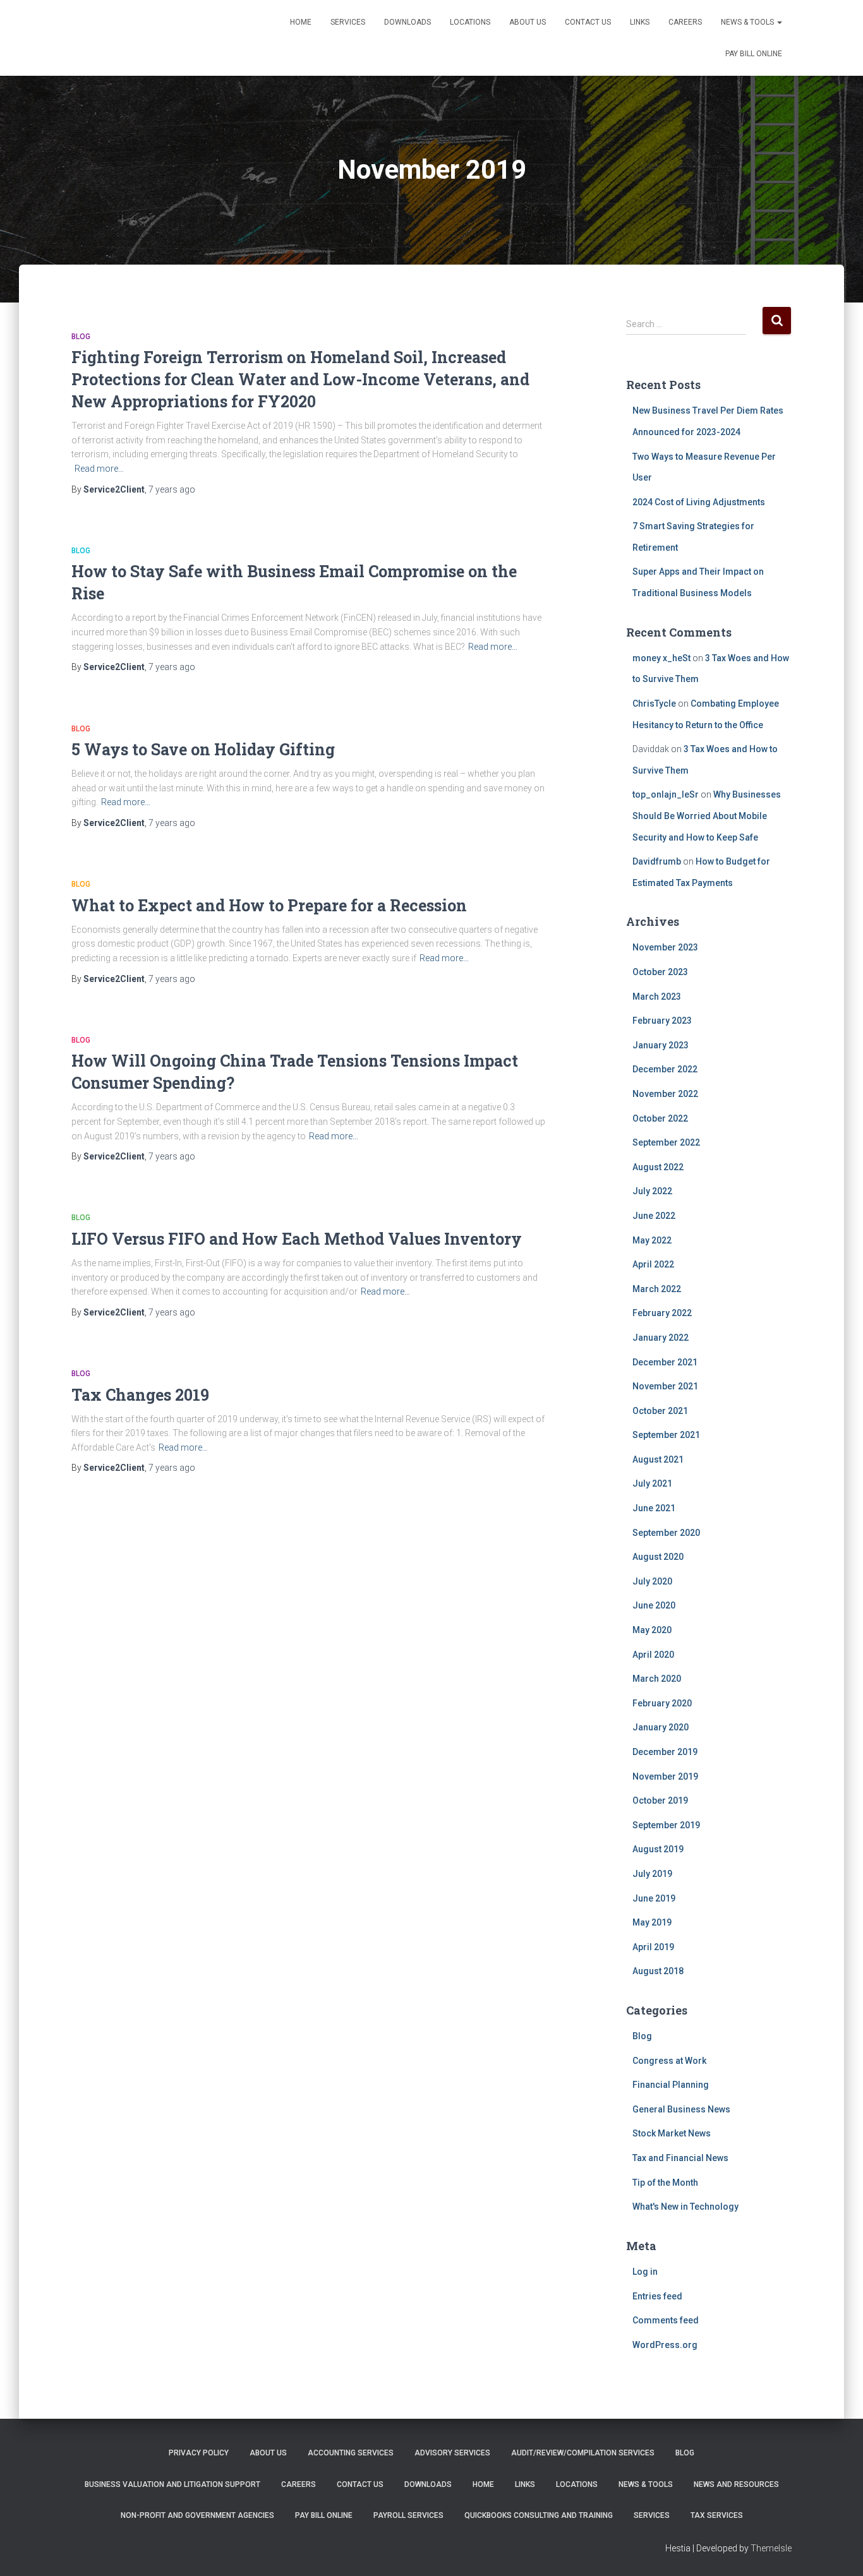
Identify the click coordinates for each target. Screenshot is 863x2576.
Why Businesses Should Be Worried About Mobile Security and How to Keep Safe (707, 816)
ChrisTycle (654, 704)
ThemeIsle (771, 2548)
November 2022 (665, 1094)
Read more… (99, 469)
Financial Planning (671, 2085)
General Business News (681, 2109)
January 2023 (661, 1045)
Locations (470, 22)
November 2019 (665, 1776)
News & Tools (748, 22)
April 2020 (653, 1655)
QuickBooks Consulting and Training (539, 2515)
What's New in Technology (685, 2207)
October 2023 (660, 972)
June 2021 (654, 1508)
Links (640, 22)
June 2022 (654, 1216)
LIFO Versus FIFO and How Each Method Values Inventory (297, 1239)
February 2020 (662, 1703)
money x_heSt (661, 658)
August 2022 (658, 1167)
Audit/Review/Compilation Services (583, 2453)
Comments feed (666, 2320)
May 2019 (652, 1922)
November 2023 (665, 947)
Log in (645, 2272)
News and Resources (736, 2484)
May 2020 (652, 1630)
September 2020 (666, 1533)
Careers (685, 22)
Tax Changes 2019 (140, 1395)
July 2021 (652, 1483)
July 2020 (652, 1581)
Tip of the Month (665, 2183)
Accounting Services (351, 2453)
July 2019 (652, 1874)
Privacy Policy (199, 2453)
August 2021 (658, 1459)
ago (172, 489)
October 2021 (660, 1411)
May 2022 (652, 1240)
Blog (81, 337)
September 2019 (666, 1825)
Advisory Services (452, 2453)
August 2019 (658, 1849)
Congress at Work (669, 2061)
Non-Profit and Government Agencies (197, 2515)
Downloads (407, 22)
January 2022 (661, 1338)
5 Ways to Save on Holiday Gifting (203, 749)
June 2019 (654, 1898)
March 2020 (657, 1679)
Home (301, 22)
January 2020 (661, 1727)
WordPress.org (665, 2345)
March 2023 (657, 997)
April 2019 (653, 1947)
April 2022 (653, 1264)
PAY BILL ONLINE (754, 54)
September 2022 (666, 1142)
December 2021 (665, 1362)
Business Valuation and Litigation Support (172, 2484)
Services (348, 22)
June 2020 (654, 1605)
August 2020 (658, 1557)
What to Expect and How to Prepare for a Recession (269, 905)
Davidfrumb (657, 861)
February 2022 (662, 1313)
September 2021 (666, 1435)
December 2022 (665, 1069)
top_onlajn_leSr (666, 794)
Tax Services (717, 2515)
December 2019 (665, 1752)
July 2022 (652, 1191)
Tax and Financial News (680, 2158)
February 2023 (662, 1021)
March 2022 (657, 1289)
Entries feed (657, 2296)
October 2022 (660, 1118)
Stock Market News (672, 2133)
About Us (528, 22)
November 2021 (665, 1386)
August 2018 (658, 1971)
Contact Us (588, 22)
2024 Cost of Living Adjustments (699, 502)
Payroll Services (408, 2515)
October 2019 (660, 1800)
